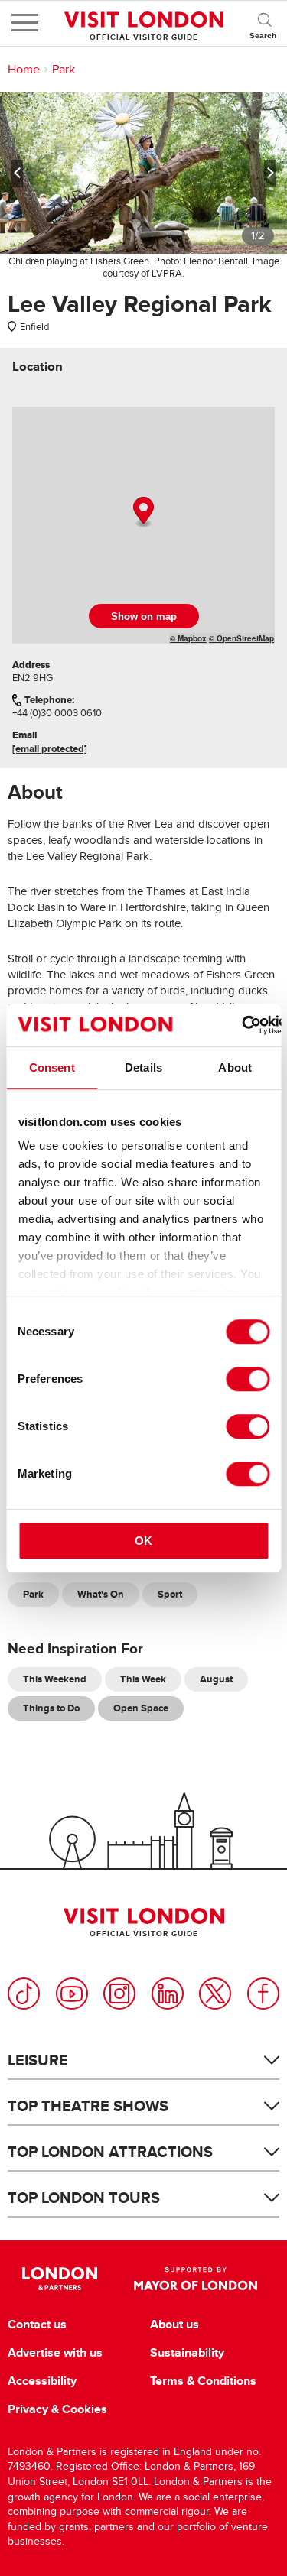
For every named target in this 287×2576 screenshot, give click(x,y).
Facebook (263, 1994)
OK (143, 1541)
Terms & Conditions (203, 2381)
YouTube (72, 1994)
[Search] (264, 23)
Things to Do (51, 1708)
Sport (170, 1594)
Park (64, 70)
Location (38, 367)
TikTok (24, 1994)
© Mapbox (188, 638)
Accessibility (42, 2381)
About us (174, 2325)
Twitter (215, 1994)
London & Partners (60, 2279)
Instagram (119, 1994)
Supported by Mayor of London (196, 2279)
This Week (143, 1679)
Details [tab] (143, 1067)
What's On (101, 1594)
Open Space (141, 1708)
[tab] (38, 367)
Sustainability (187, 2353)
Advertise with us (55, 2353)
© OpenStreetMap (241, 638)
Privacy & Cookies (57, 2409)
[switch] (248, 1379)
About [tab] (235, 1067)
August (216, 1679)
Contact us (37, 2325)
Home (24, 70)
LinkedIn (168, 1994)
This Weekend (55, 1679)
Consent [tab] (52, 1067)
